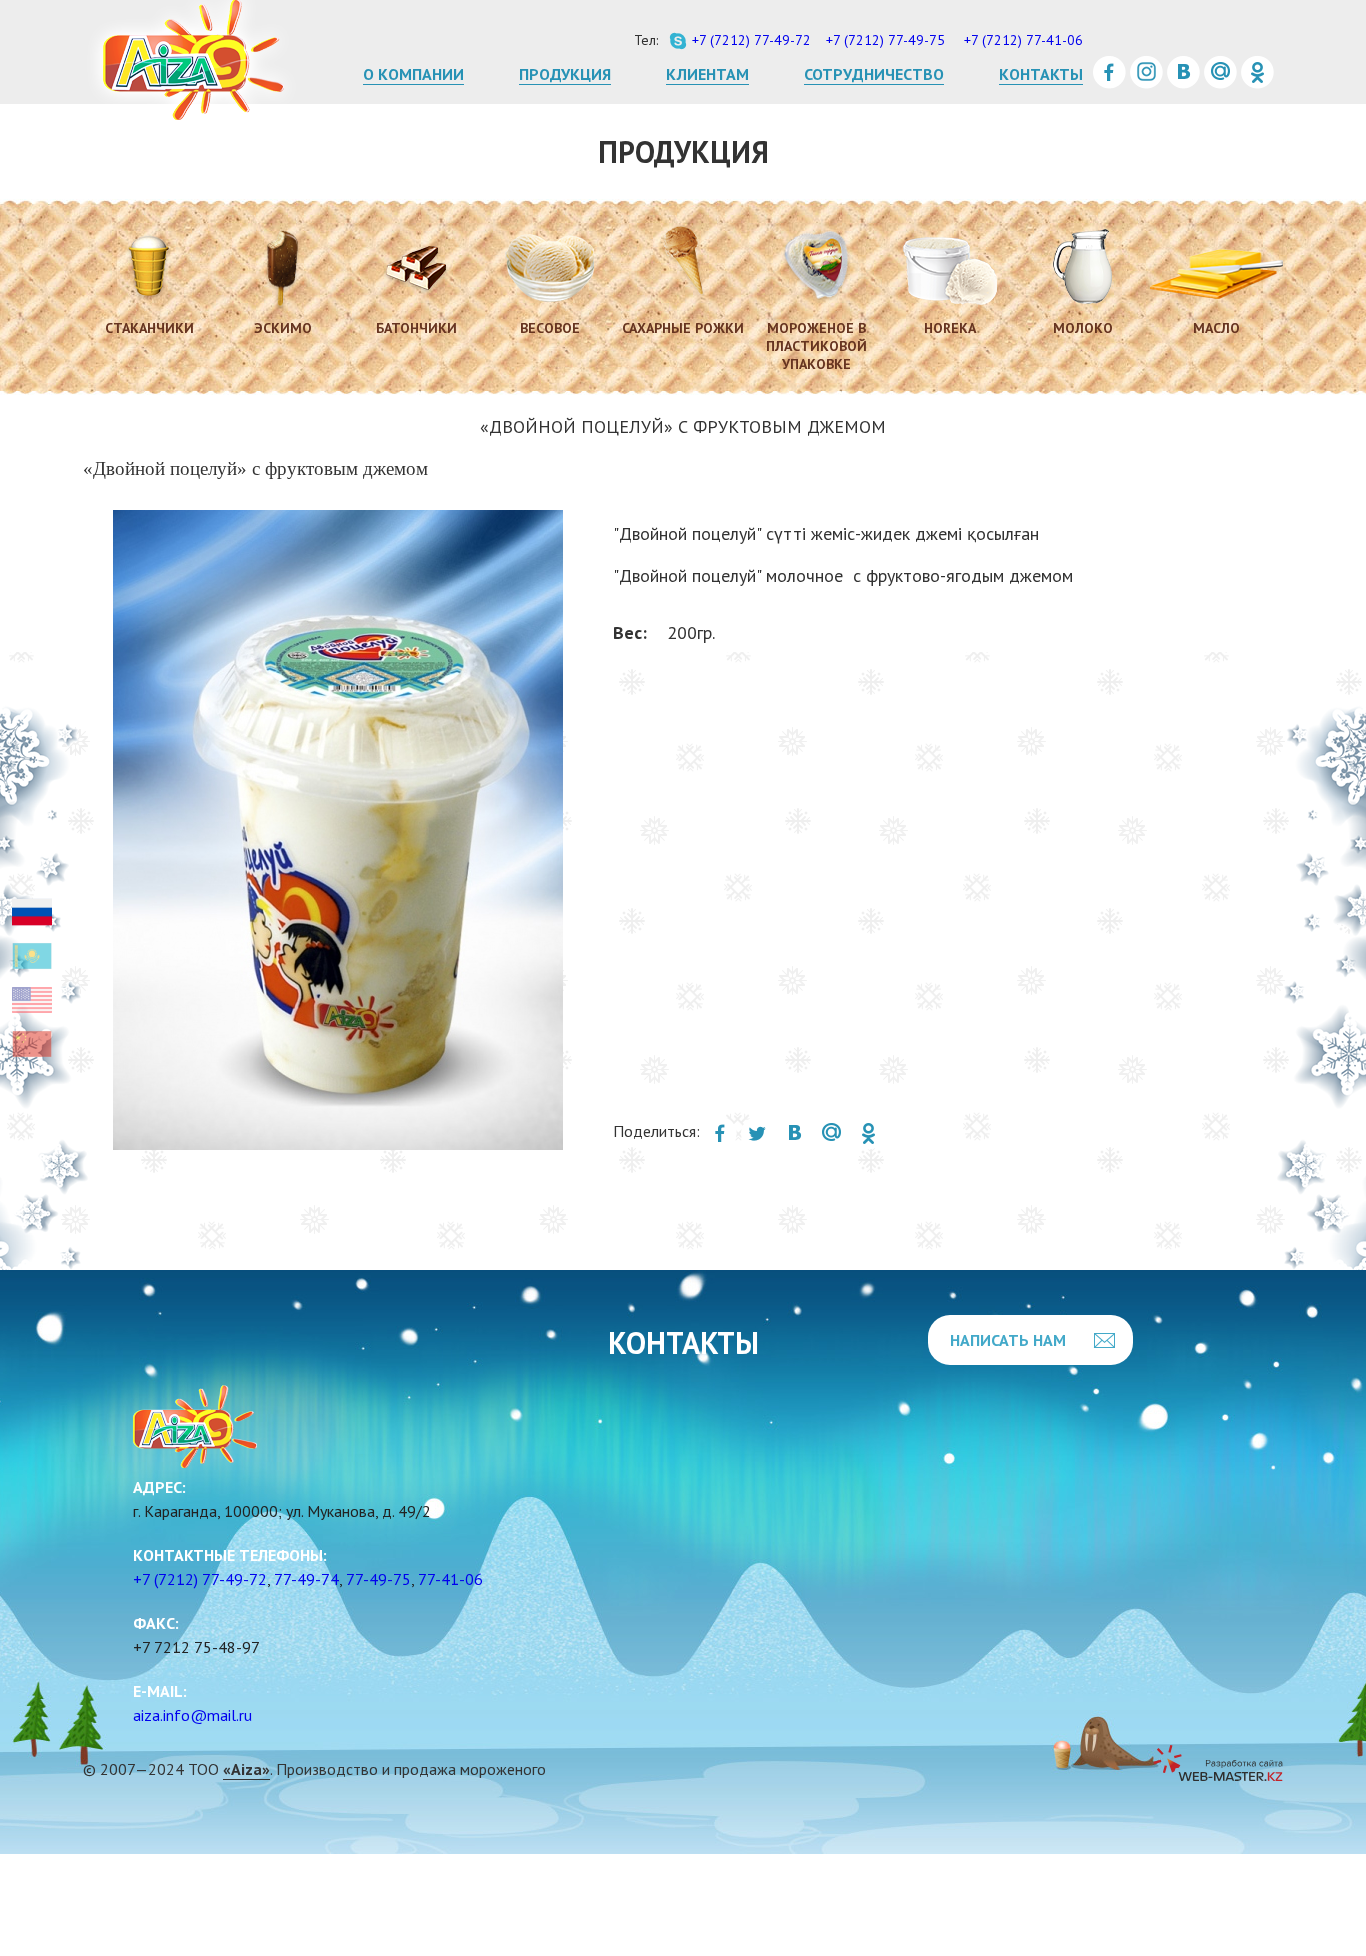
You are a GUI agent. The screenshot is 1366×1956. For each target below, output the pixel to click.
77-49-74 (306, 1579)
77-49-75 (378, 1579)
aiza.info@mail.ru (192, 1715)
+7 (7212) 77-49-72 (200, 1579)
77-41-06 (450, 1579)
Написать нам (1008, 1340)
